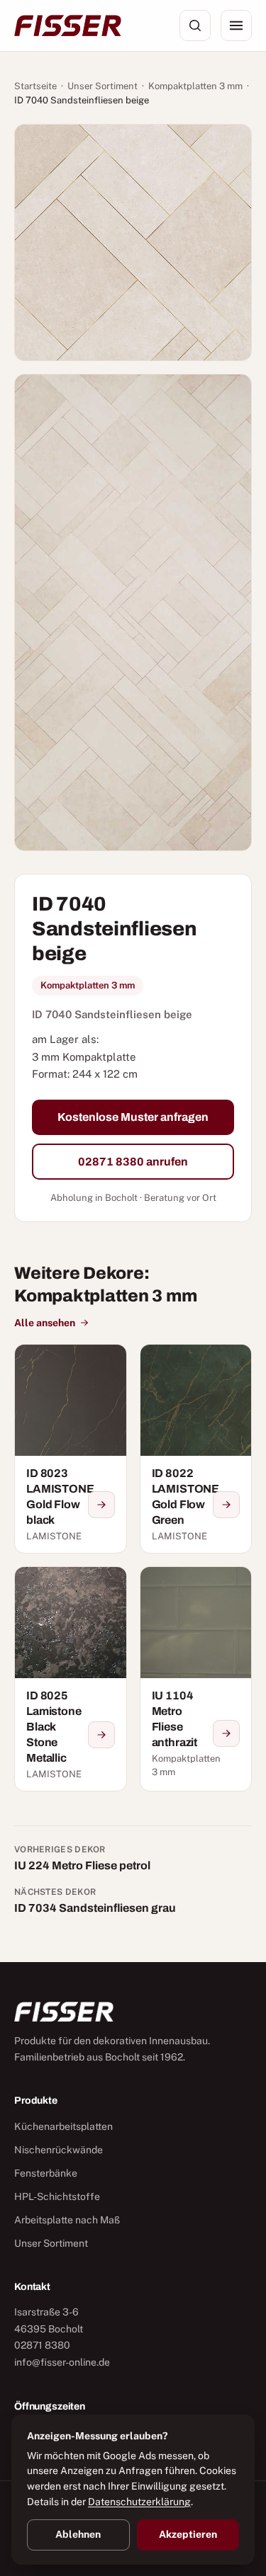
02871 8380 (42, 2345)
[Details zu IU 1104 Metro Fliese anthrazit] (226, 1733)
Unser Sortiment (102, 86)
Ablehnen (78, 2534)
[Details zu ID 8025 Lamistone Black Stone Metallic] (101, 1735)
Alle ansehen (45, 1323)
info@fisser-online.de (62, 2362)
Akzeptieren (188, 2534)
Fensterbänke (46, 2173)
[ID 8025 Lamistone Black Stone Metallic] (71, 1679)
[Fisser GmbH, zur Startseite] (68, 25)
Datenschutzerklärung (139, 2502)
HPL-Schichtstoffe (57, 2196)
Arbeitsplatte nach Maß (67, 2220)
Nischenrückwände (59, 2150)
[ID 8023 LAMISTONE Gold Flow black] (71, 1449)
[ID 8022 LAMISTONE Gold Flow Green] (196, 1449)
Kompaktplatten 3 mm (195, 86)
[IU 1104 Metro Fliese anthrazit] (196, 1679)
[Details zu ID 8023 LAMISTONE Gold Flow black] (101, 1505)
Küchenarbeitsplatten (63, 2126)
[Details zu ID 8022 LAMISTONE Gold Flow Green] (226, 1505)
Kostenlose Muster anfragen (133, 1117)
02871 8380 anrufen (133, 1162)
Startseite (35, 86)
